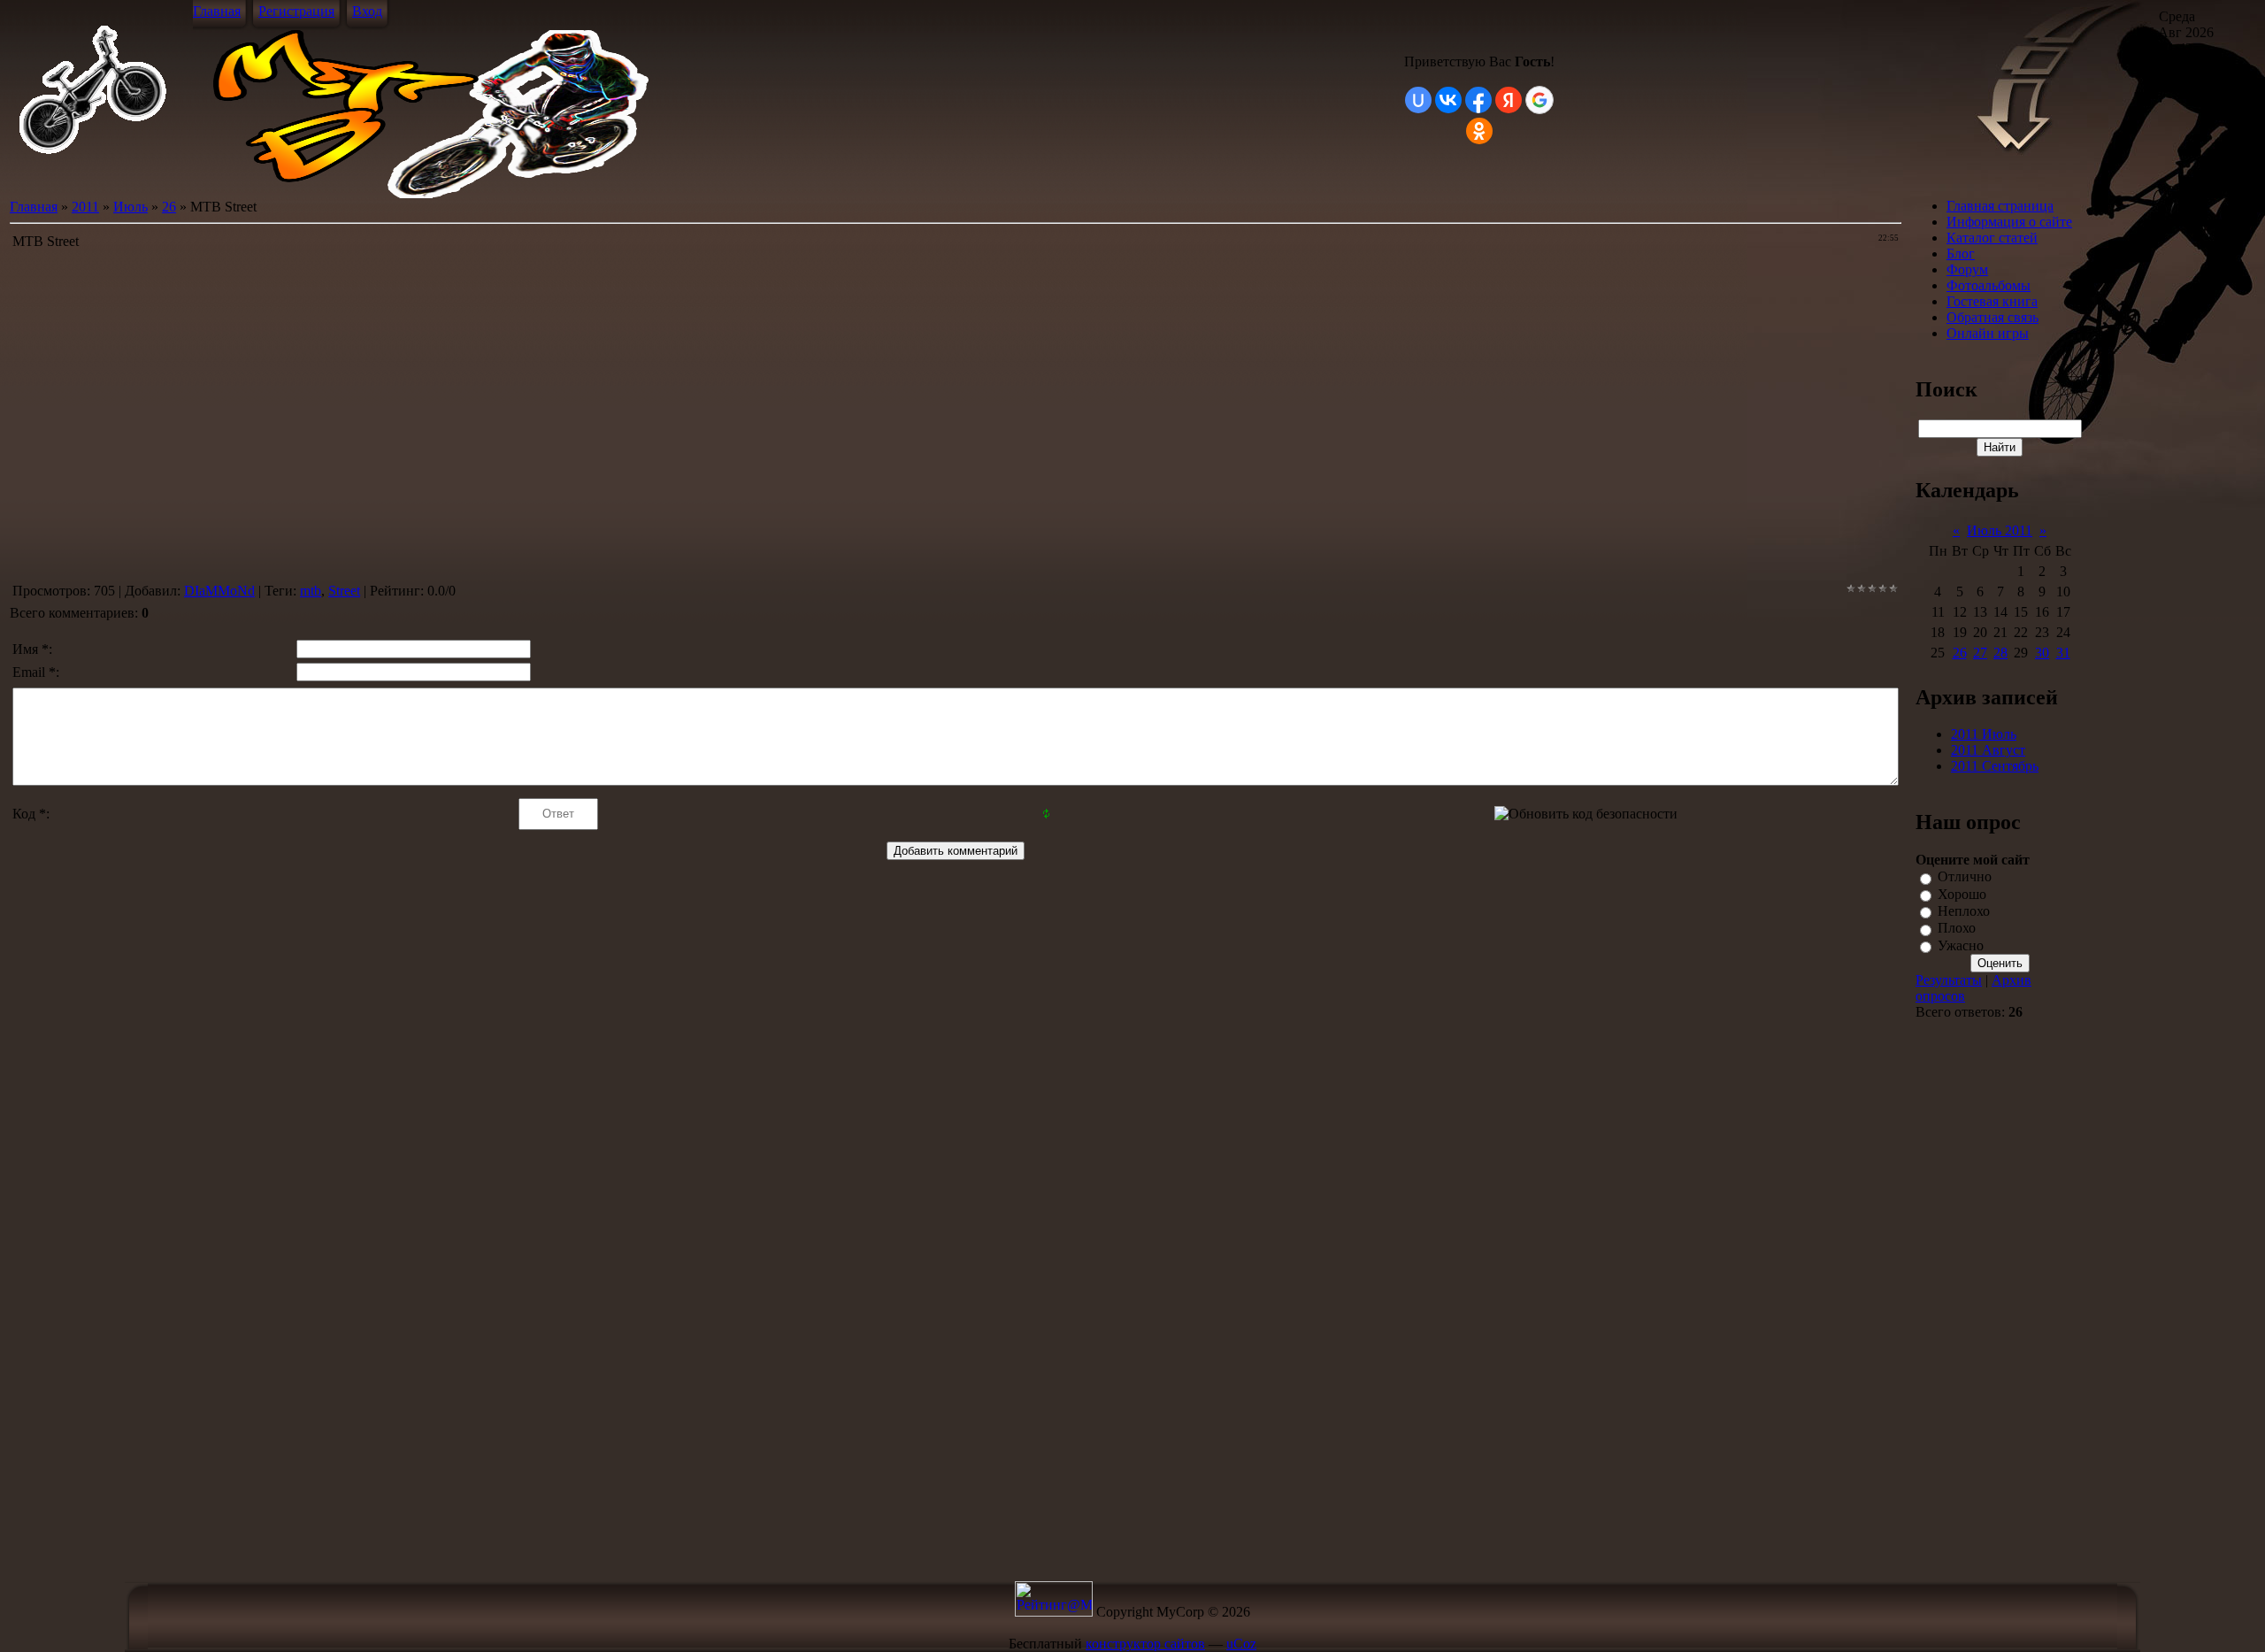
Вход (367, 11)
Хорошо (1962, 894)
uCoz (1241, 1644)
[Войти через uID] (1418, 100)
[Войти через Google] (1539, 100)
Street (344, 591)
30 (2042, 653)
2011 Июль (1984, 734)
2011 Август (1988, 750)
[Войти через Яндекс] (1509, 100)
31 (2063, 653)
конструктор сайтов (1145, 1644)
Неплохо (1964, 911)
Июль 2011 (2000, 530)
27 (1980, 653)
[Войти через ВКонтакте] (1448, 100)
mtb (311, 591)
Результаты (1949, 980)
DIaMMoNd (219, 591)
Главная (217, 11)
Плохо (1957, 929)
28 (2000, 653)
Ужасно (1961, 945)
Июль (131, 207)
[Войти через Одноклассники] (1479, 131)
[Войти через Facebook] (1478, 100)
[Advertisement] (1982, 1300)
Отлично (1965, 877)
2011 (85, 207)
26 (169, 207)
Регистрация (296, 11)
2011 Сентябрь (1995, 766)
